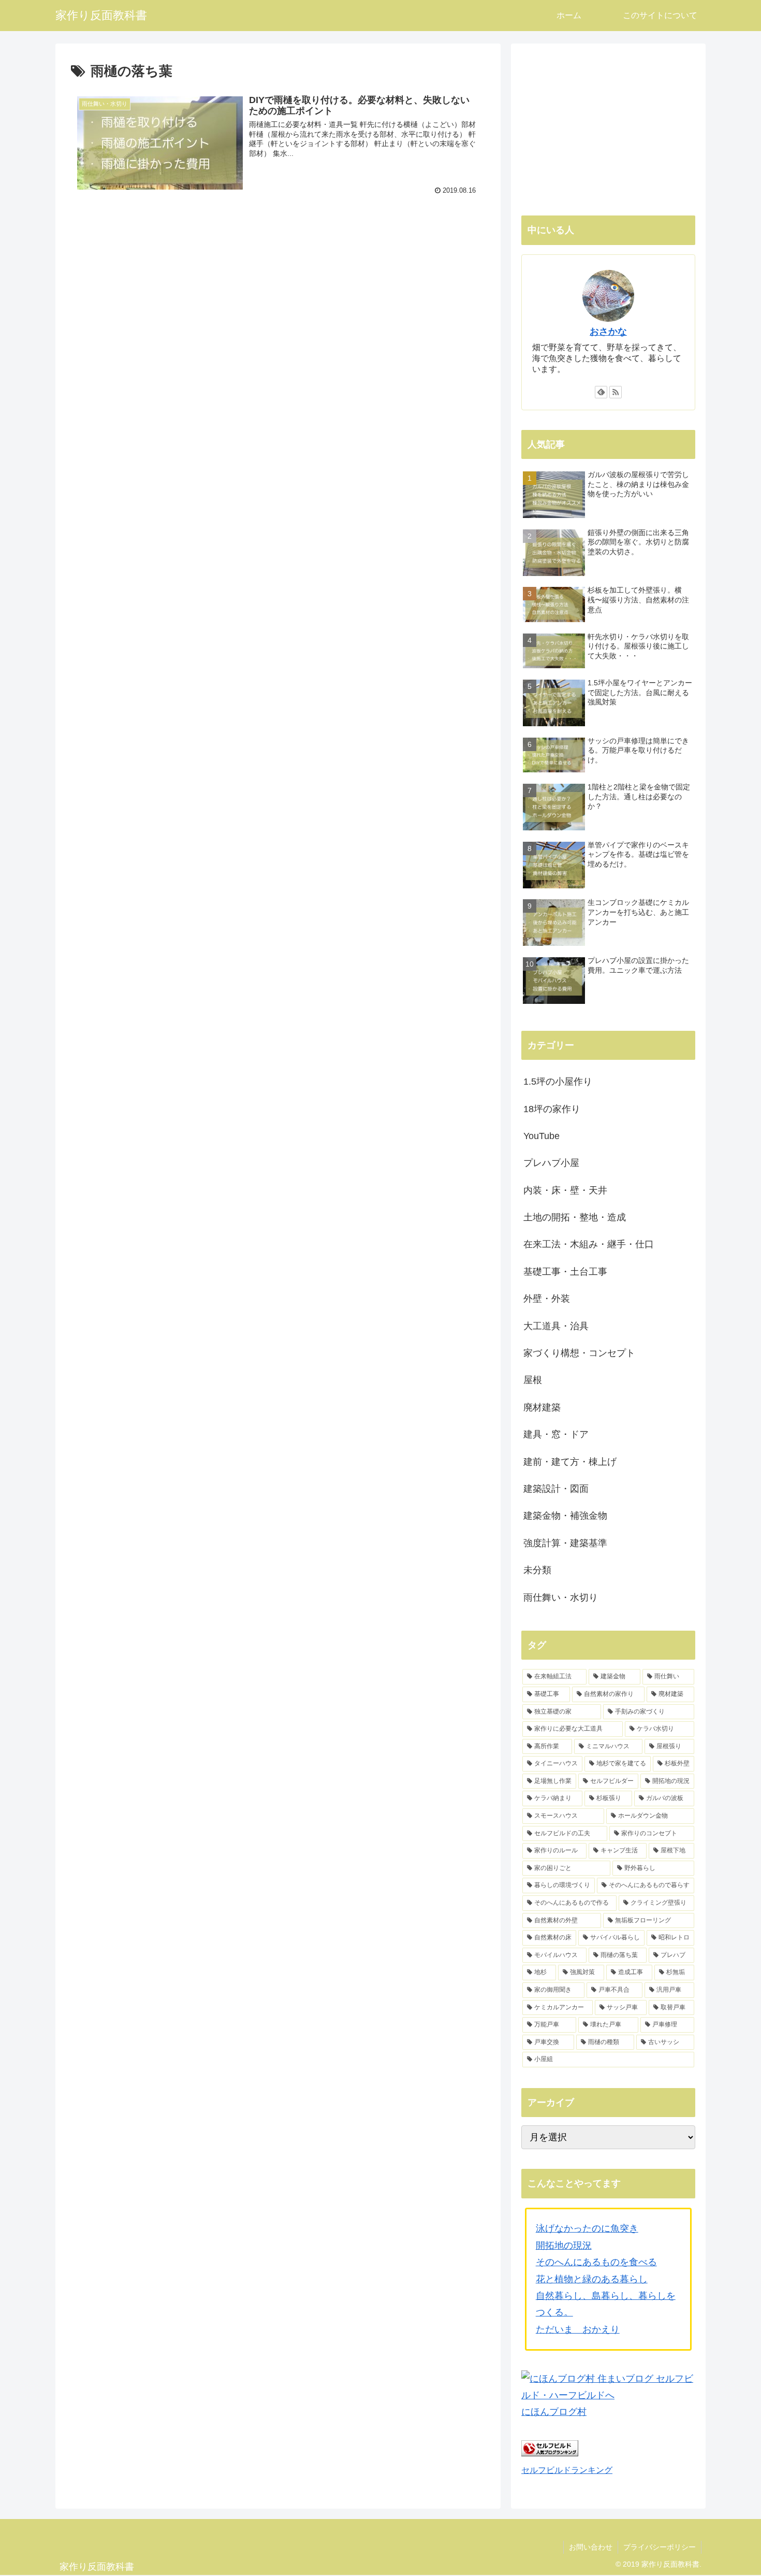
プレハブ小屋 (551, 1163)
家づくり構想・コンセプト (579, 1353)
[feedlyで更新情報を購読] (601, 392)
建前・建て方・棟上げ (570, 1462)
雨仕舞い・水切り (561, 1598)
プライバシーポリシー (660, 2547)
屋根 (533, 1380)
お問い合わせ (591, 2547)
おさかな (608, 332)
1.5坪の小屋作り (558, 1082)
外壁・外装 (547, 1299)
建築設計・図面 (556, 1489)
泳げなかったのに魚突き (587, 2228)
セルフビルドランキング (567, 2470)
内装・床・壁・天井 (565, 1190)
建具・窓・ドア (556, 1434)
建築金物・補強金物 (565, 1516)
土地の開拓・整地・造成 (575, 1217)
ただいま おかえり (578, 2329)
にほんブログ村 (554, 2412)
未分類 (537, 1570)
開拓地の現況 (564, 2246)
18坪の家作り (552, 1109)
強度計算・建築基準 (565, 1543)
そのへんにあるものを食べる (596, 2262)
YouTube (542, 1136)
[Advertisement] (278, 286)
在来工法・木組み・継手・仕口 (589, 1244)
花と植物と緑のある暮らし (592, 2279)
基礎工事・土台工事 (565, 1272)
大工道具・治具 (556, 1326)
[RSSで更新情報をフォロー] (616, 392)
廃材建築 (542, 1407)
